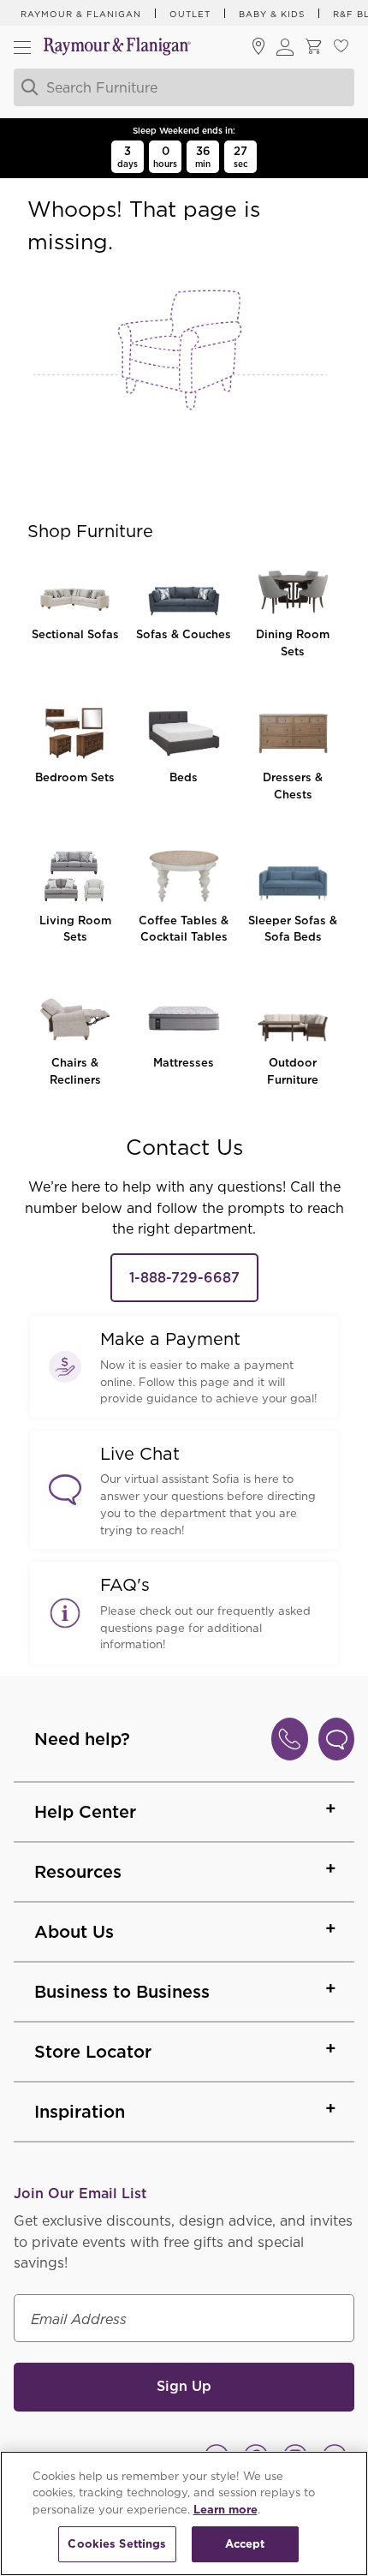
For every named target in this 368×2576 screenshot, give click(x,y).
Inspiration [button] (80, 2112)
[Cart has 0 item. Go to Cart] (313, 48)
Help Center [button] (85, 1812)
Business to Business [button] (122, 1992)
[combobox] (181, 87)
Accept (245, 2544)
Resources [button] (78, 1872)
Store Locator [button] (93, 2052)
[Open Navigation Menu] (22, 47)
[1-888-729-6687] (290, 1739)
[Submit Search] (27, 87)
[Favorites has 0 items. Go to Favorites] (341, 48)
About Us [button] (74, 1932)
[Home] (117, 48)
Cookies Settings (117, 2544)
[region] (184, 2513)
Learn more (226, 2510)
